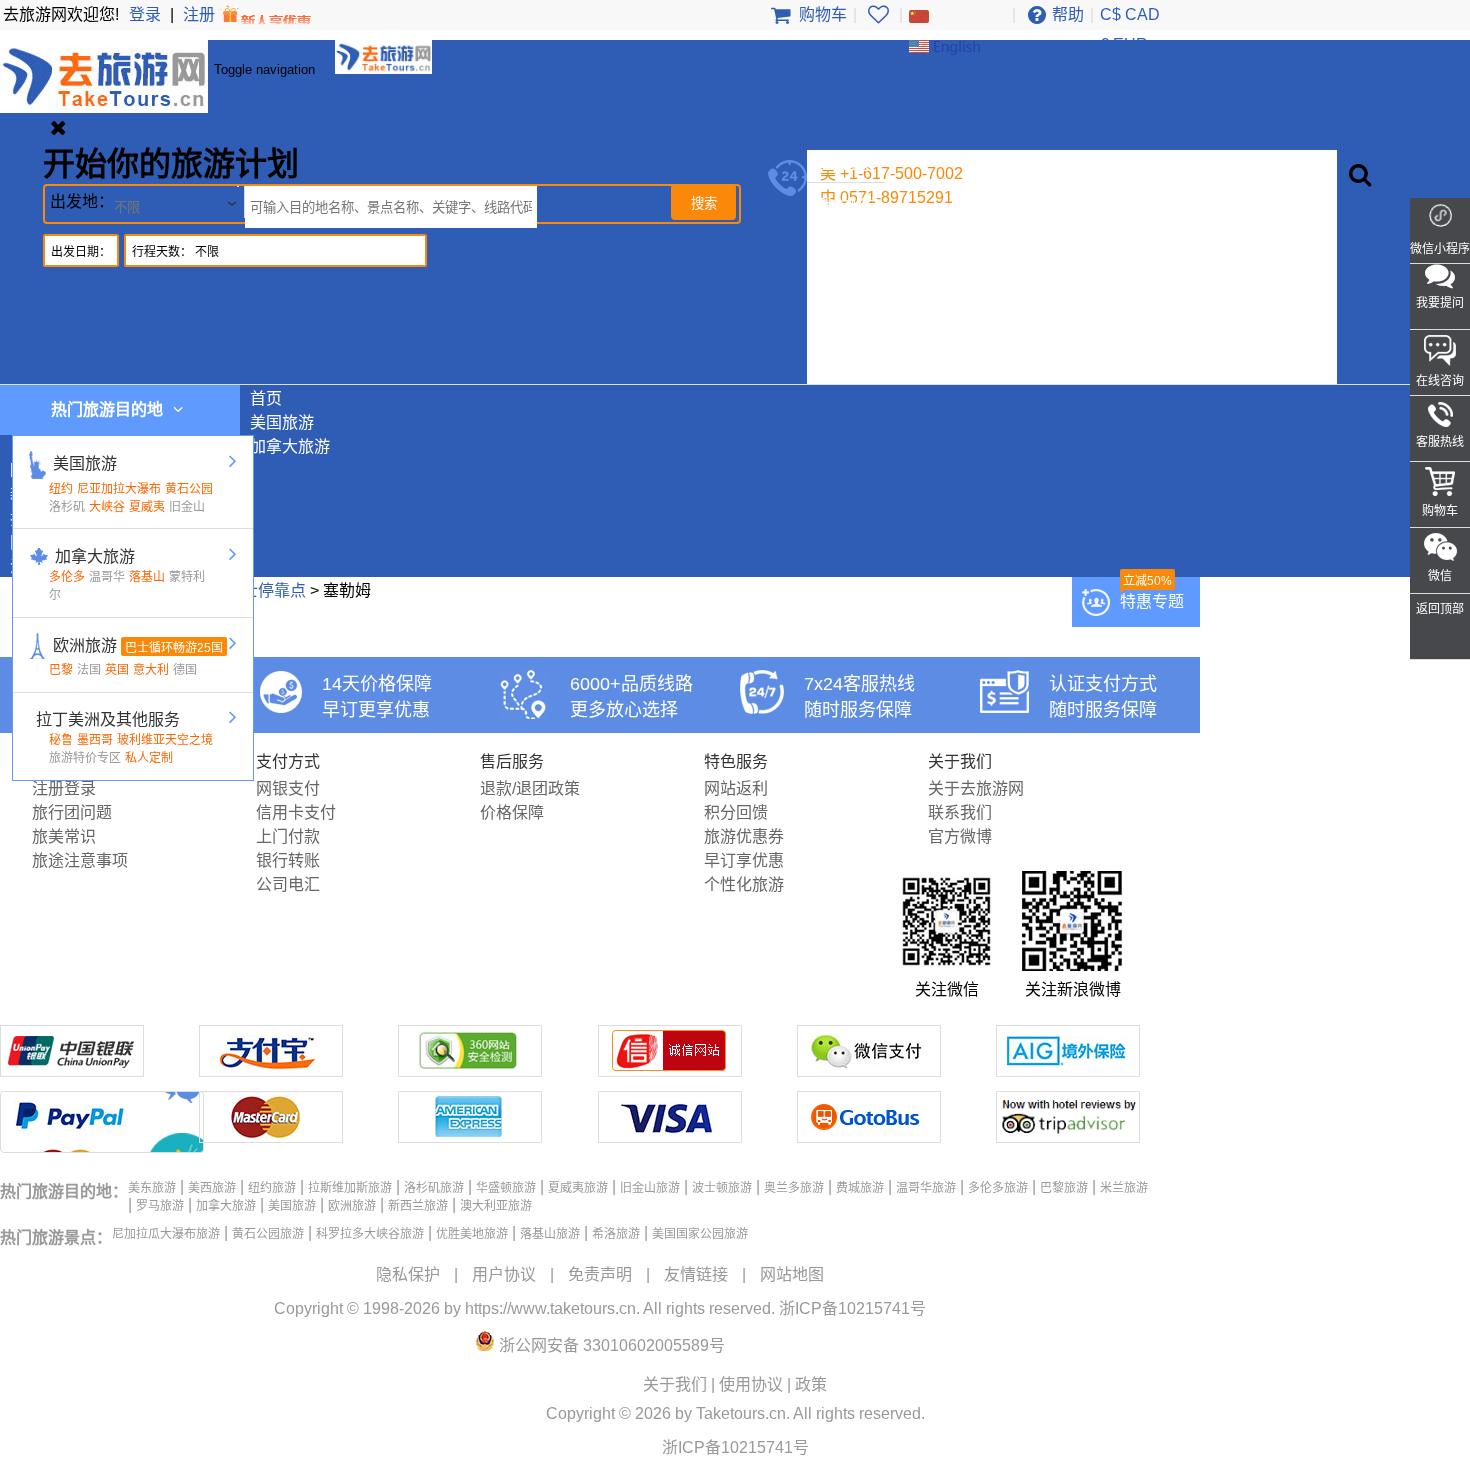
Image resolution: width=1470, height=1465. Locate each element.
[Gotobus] (869, 1137)
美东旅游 (152, 1188)
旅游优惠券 (744, 836)
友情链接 (696, 1274)
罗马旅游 (160, 1206)
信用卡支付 (296, 812)
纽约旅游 (272, 1188)
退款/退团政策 (530, 788)
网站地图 (792, 1274)
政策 (811, 1384)
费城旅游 (860, 1188)
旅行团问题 (72, 812)
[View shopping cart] (1402, 171)
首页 (266, 398)
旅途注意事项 (80, 860)
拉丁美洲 (849, 325)
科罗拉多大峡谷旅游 (370, 1234)
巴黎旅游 (1064, 1188)
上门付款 (288, 836)
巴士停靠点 (266, 590)
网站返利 (736, 788)
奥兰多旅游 (794, 1188)
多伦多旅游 (998, 1188)
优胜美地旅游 (472, 1234)
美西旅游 (212, 1188)
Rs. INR (1128, 74)
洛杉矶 (67, 507)
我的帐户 (849, 205)
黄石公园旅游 (268, 1234)
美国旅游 (849, 229)
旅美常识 (64, 836)
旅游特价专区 (85, 758)
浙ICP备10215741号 (852, 1308)
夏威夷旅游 (578, 1188)
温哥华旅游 (926, 1188)
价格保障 (512, 812)
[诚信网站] (670, 1071)
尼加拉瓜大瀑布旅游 (166, 1234)
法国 (89, 670)
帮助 (1068, 14)
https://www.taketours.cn (550, 1308)
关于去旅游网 (976, 788)
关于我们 (675, 1384)
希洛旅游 (616, 1234)
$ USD (1124, 134)
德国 (185, 670)
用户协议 (504, 1274)
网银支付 (288, 788)
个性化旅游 (744, 884)
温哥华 (107, 577)
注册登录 (64, 788)
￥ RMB (1125, 104)
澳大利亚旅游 (496, 1206)
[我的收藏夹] (878, 14)
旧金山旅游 (650, 1188)
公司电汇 (288, 884)
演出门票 (849, 373)
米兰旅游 (1124, 1188)
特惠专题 (1152, 601)
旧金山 (187, 507)
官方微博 (960, 836)
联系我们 (960, 812)
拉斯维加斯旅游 (350, 1188)
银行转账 (288, 860)
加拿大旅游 (857, 253)
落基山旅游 (550, 1234)
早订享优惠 (744, 860)
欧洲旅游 (849, 277)
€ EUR (1124, 44)
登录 (145, 14)
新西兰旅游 (857, 301)
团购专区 (849, 349)
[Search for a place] (1360, 175)
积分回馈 (736, 812)
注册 (201, 14)
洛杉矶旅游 (434, 1188)
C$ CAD (1130, 14)
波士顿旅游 (722, 1188)
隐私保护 (408, 1274)
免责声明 (600, 1274)
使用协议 (751, 1384)
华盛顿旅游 (506, 1188)
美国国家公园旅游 (700, 1234)
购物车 (821, 14)
